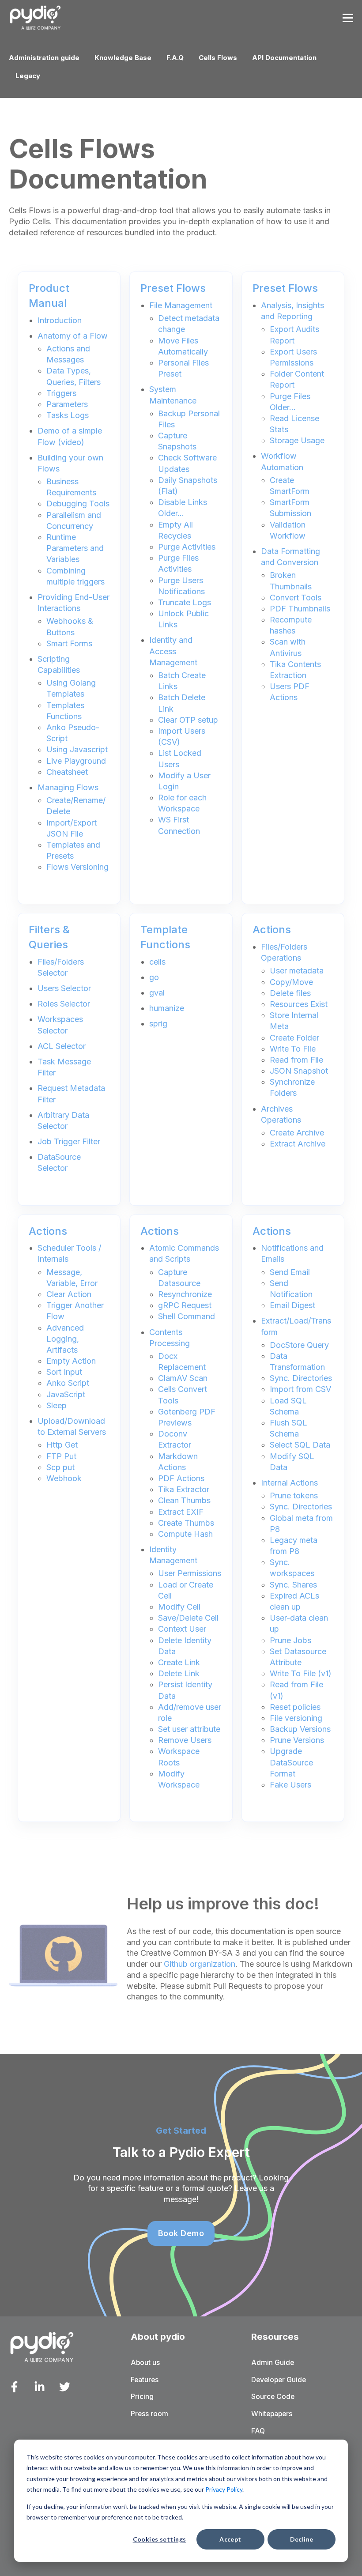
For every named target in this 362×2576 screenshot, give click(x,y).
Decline (302, 2539)
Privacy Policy (224, 2489)
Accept (230, 2539)
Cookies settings (160, 2539)
